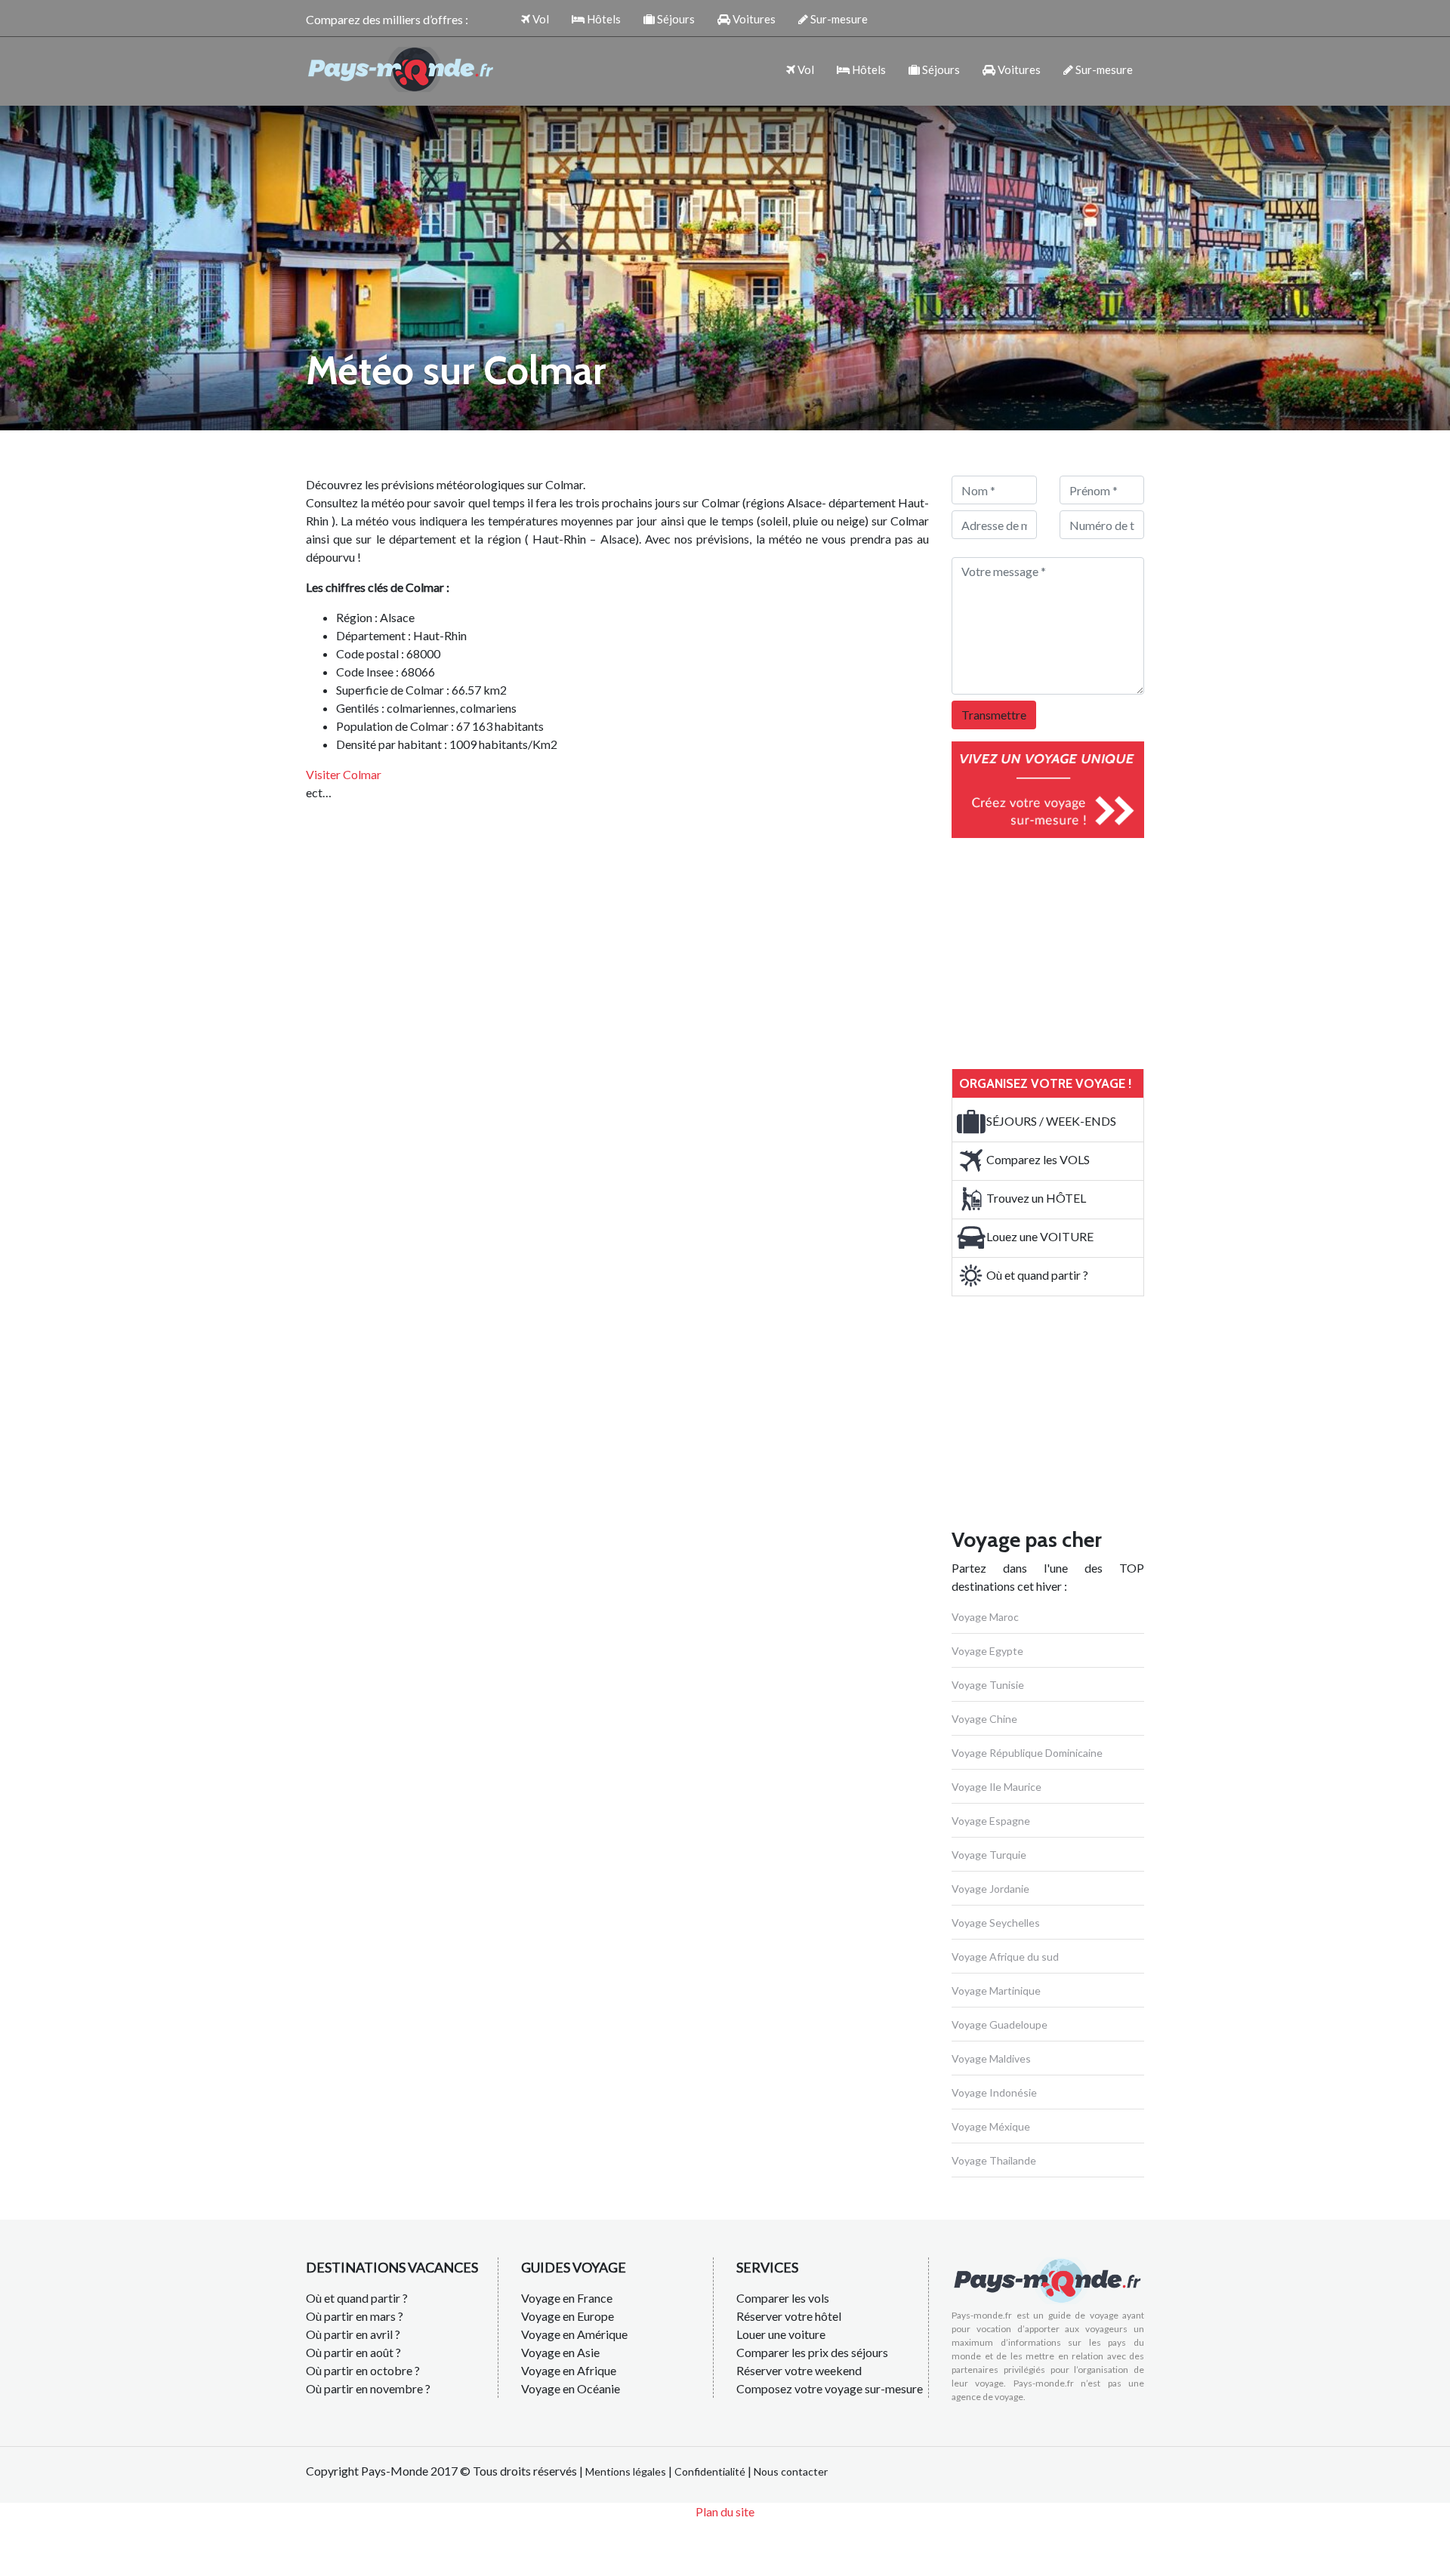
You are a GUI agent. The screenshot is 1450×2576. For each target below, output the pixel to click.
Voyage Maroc (985, 1617)
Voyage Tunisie (988, 1685)
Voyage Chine (984, 1719)
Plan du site (725, 2511)
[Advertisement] (1065, 951)
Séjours (675, 19)
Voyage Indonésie (994, 2092)
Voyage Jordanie (990, 1889)
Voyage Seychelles (996, 1923)
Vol (540, 19)
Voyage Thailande (994, 2160)
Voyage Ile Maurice (996, 1787)
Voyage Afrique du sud (1005, 1957)
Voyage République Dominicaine (1027, 1753)
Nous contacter (791, 2471)
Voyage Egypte (987, 1651)
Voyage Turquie (989, 1855)
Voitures (753, 19)
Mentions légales (626, 2471)
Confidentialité (710, 2471)
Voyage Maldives (991, 2058)
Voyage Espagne (991, 1821)
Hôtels (603, 19)
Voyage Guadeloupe (1000, 2024)
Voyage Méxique (991, 2126)
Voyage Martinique (996, 1991)
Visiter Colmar (344, 774)
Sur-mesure (838, 19)
